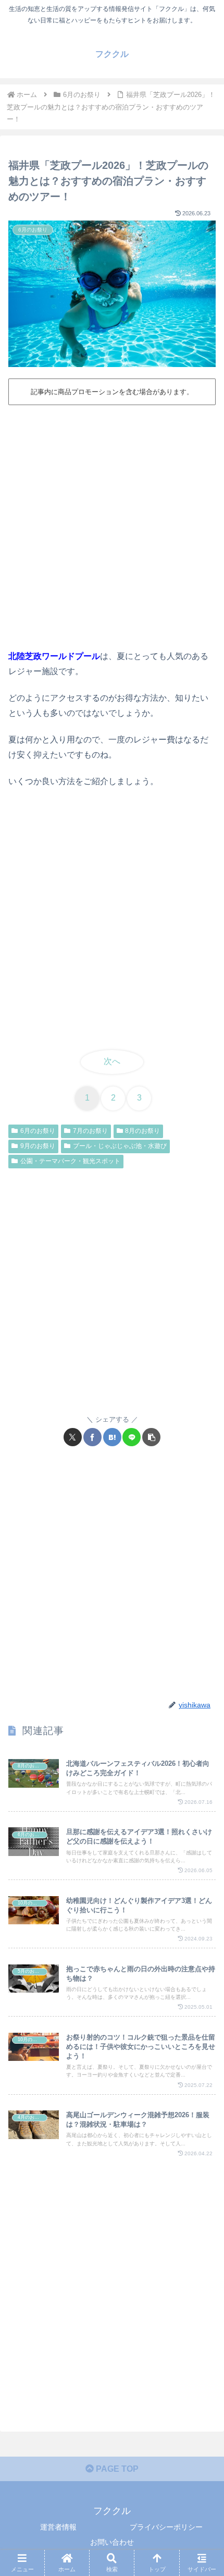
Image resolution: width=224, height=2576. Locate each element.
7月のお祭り (90, 1131)
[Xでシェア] (73, 1437)
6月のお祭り (38, 1131)
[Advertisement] (112, 526)
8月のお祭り (142, 1131)
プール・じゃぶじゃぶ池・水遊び (120, 1146)
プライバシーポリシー (166, 2527)
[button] (151, 1437)
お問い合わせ (112, 2542)
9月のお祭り (38, 1146)
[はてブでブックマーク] (112, 1437)
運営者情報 (58, 2527)
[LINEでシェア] (132, 1437)
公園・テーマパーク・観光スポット (70, 1161)
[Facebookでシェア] (92, 1437)
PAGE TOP (116, 2469)
